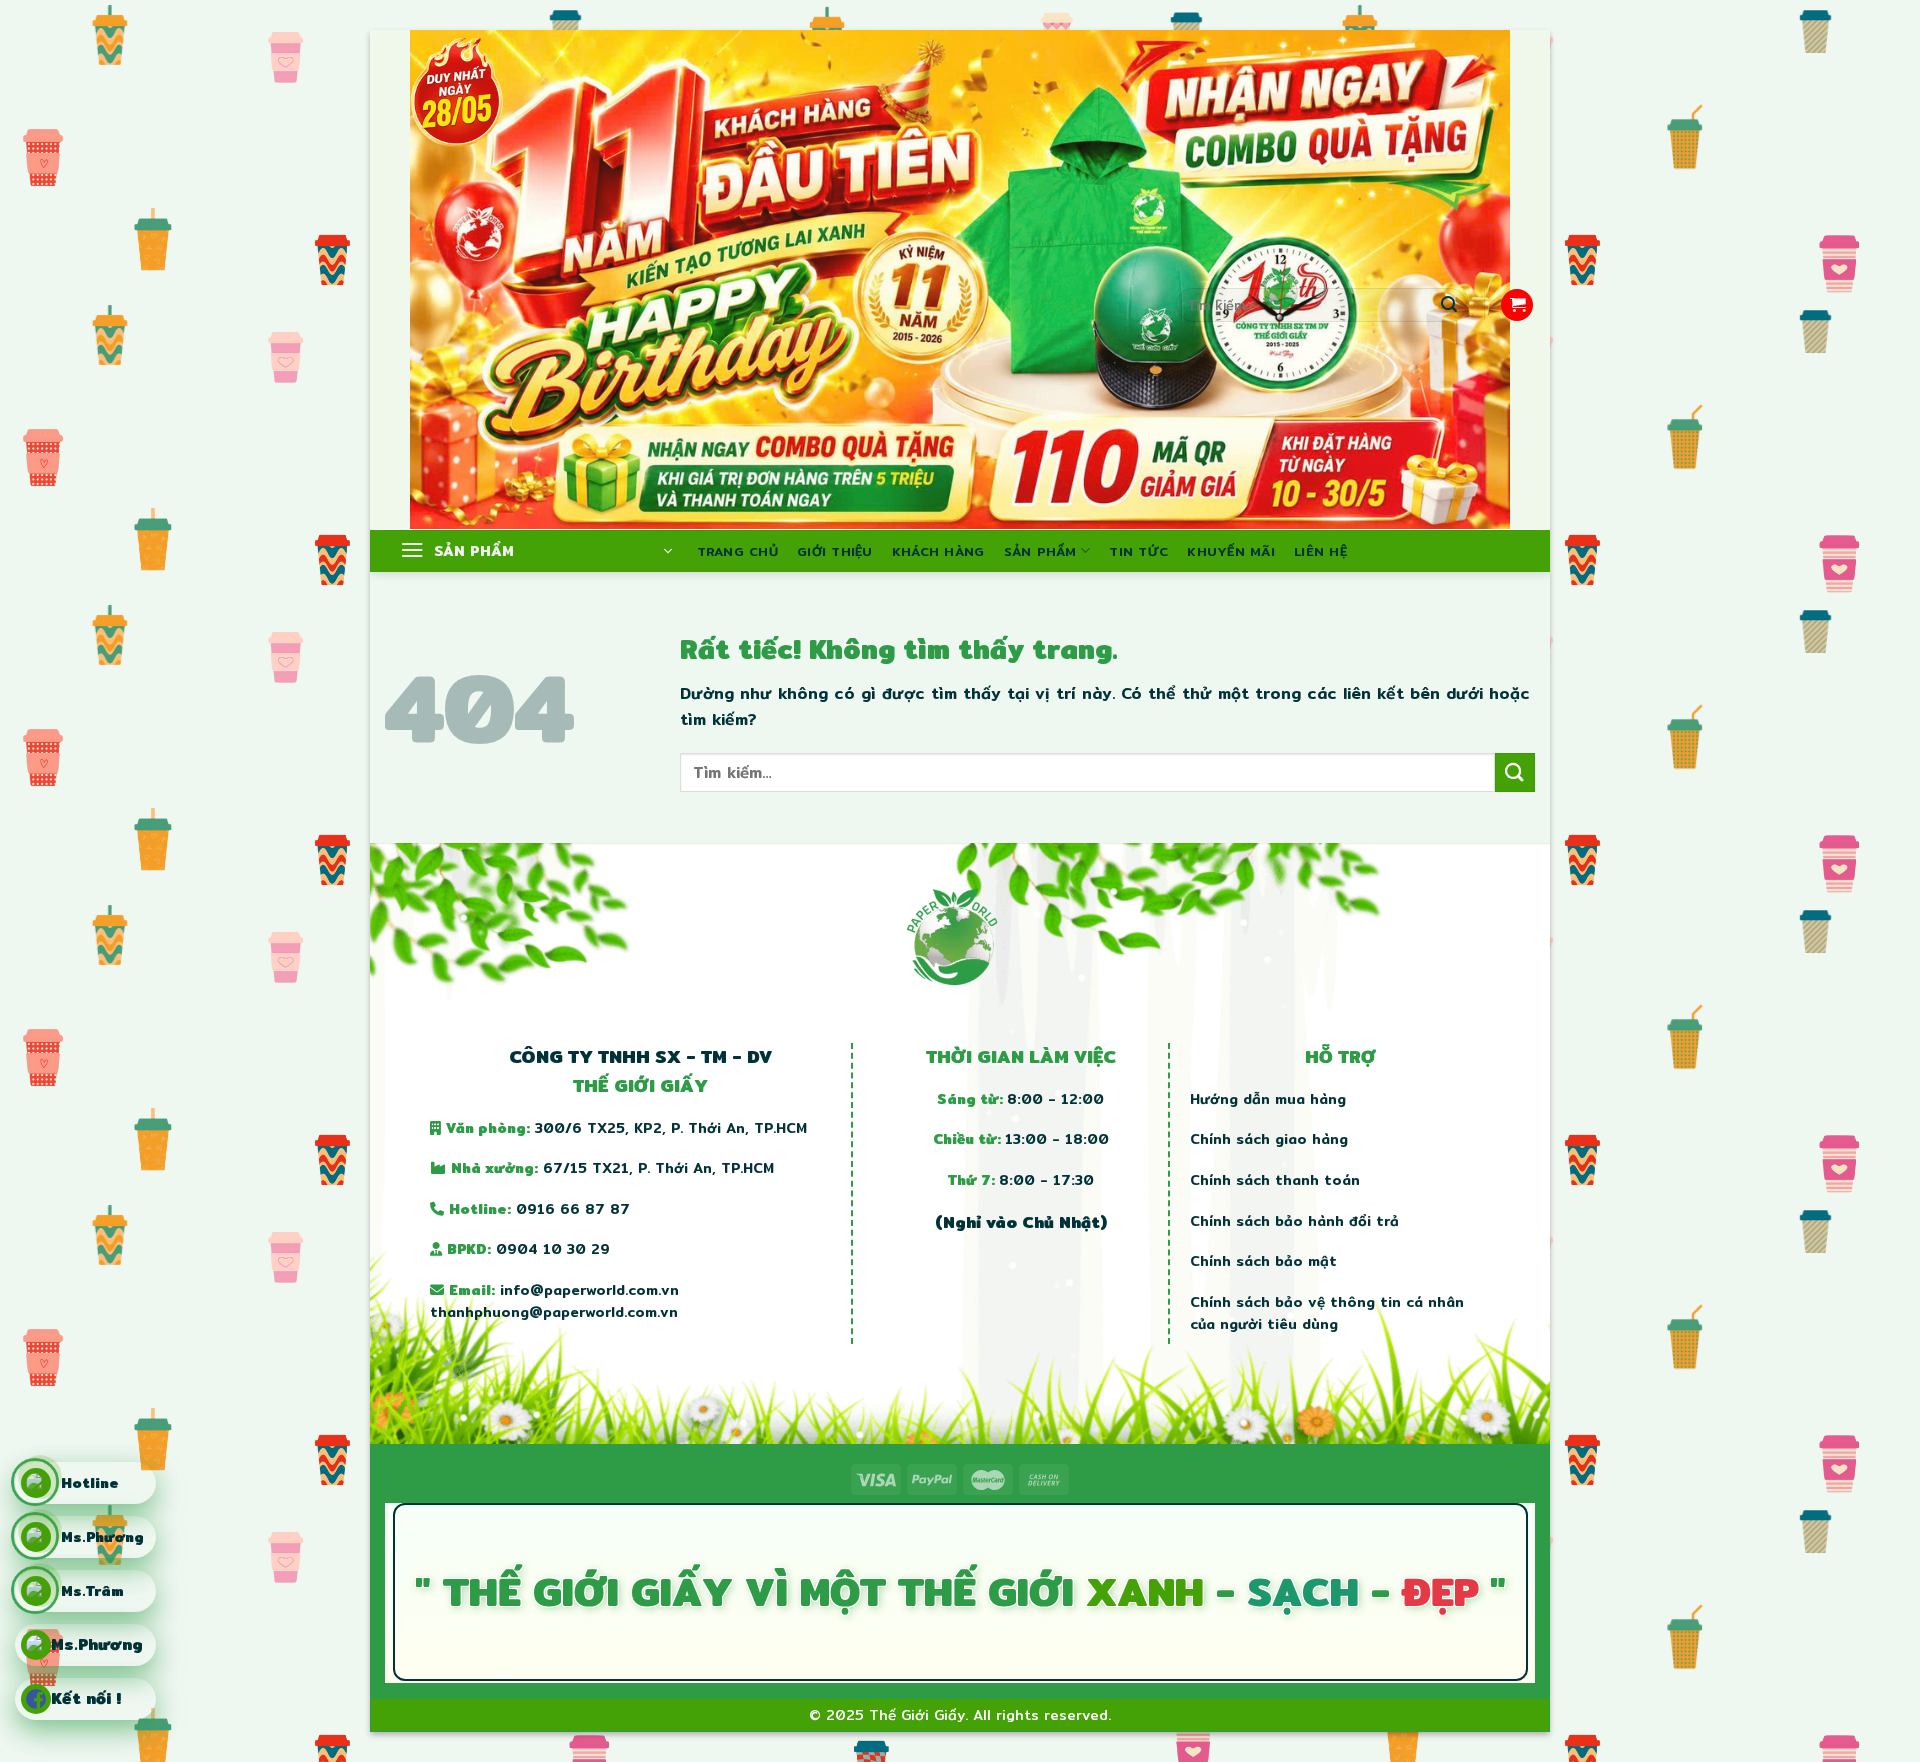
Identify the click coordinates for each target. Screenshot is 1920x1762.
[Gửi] (1449, 305)
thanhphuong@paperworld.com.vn (554, 1312)
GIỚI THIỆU (835, 551)
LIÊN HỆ (1320, 551)
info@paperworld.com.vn (589, 1290)
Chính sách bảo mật (1263, 1261)
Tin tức (1138, 551)
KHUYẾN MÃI (1231, 551)
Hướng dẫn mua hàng (1268, 1099)
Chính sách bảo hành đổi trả (1294, 1221)
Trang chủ (737, 551)
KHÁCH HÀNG (938, 551)
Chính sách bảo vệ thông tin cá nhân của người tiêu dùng (1327, 1313)
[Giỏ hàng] (1517, 305)
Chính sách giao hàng (1269, 1139)
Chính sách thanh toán (1275, 1180)
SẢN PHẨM (1040, 551)
